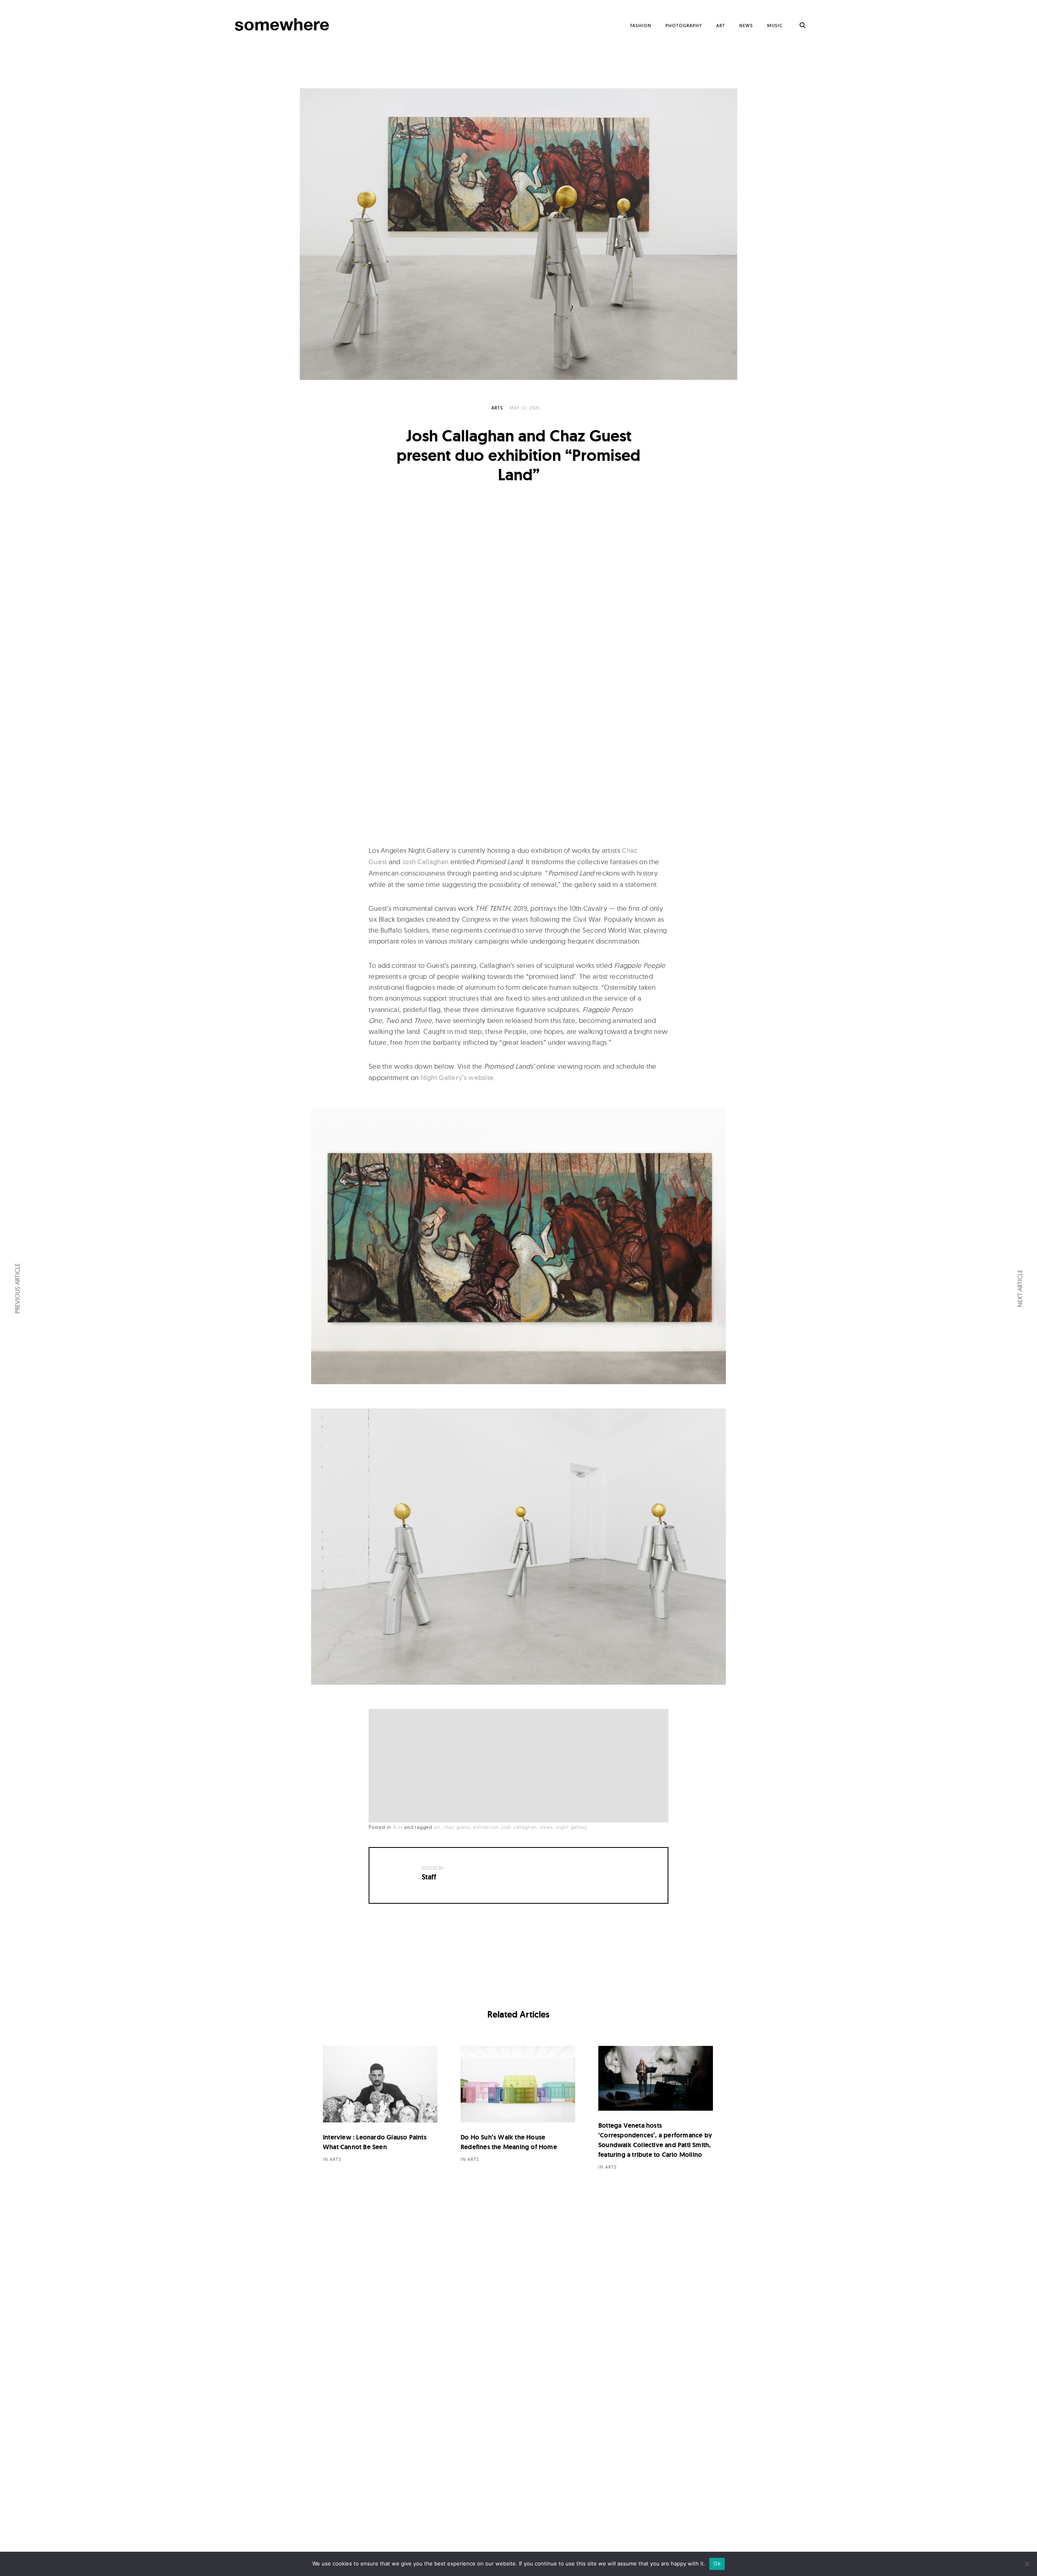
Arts (497, 408)
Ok (717, 2563)
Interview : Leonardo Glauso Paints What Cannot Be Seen (375, 2142)
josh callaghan (519, 1827)
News (746, 26)
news (546, 1827)
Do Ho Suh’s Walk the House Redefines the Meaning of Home (509, 2142)
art (437, 1827)
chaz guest (457, 1827)
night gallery (572, 1827)
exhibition (486, 1827)
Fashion (641, 26)
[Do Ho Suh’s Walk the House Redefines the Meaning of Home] (518, 2084)
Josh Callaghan (425, 862)
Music (775, 26)
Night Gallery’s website (457, 1078)
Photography (684, 26)
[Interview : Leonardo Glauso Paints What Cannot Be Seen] (380, 2084)
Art (721, 26)
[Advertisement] (521, 1766)
